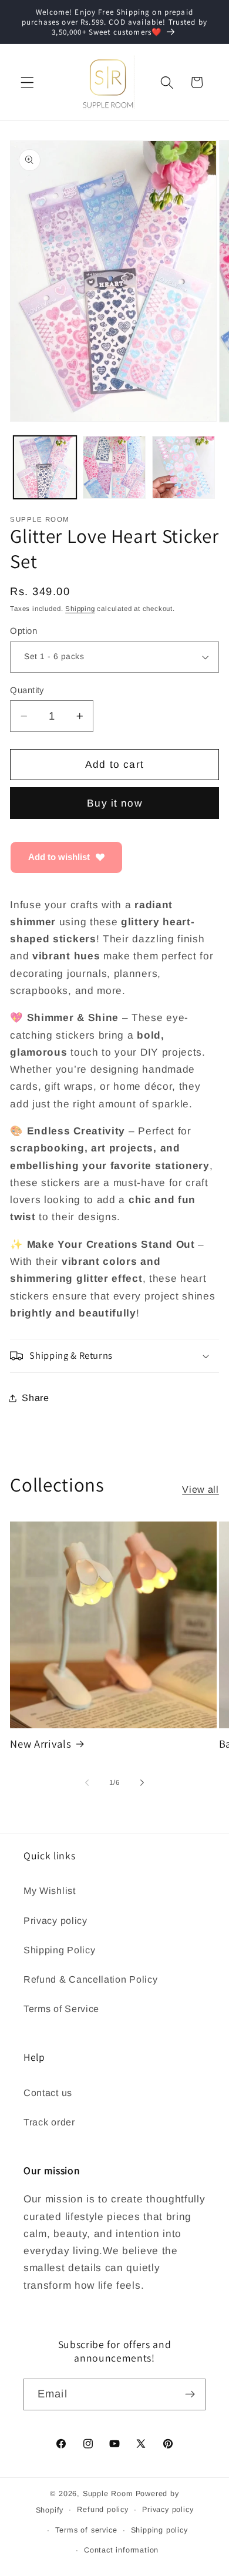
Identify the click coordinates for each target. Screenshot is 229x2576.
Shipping (80, 609)
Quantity (27, 690)
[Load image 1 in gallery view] (45, 467)
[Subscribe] (190, 2394)
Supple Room (108, 2494)
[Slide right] (142, 1782)
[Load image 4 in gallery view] (183, 467)
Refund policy (102, 2510)
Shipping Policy (59, 1950)
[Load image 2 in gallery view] (114, 467)
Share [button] (35, 1398)
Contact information (121, 2550)
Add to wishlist (59, 857)
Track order (49, 2122)
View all (201, 1489)
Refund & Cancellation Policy (90, 1979)
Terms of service (86, 2530)
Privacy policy (55, 1920)
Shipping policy (159, 2530)
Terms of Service (61, 2009)
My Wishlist (50, 1890)
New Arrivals (41, 1744)
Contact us (48, 2093)
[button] (27, 83)
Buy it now (114, 803)
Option (23, 631)
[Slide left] (87, 1782)
